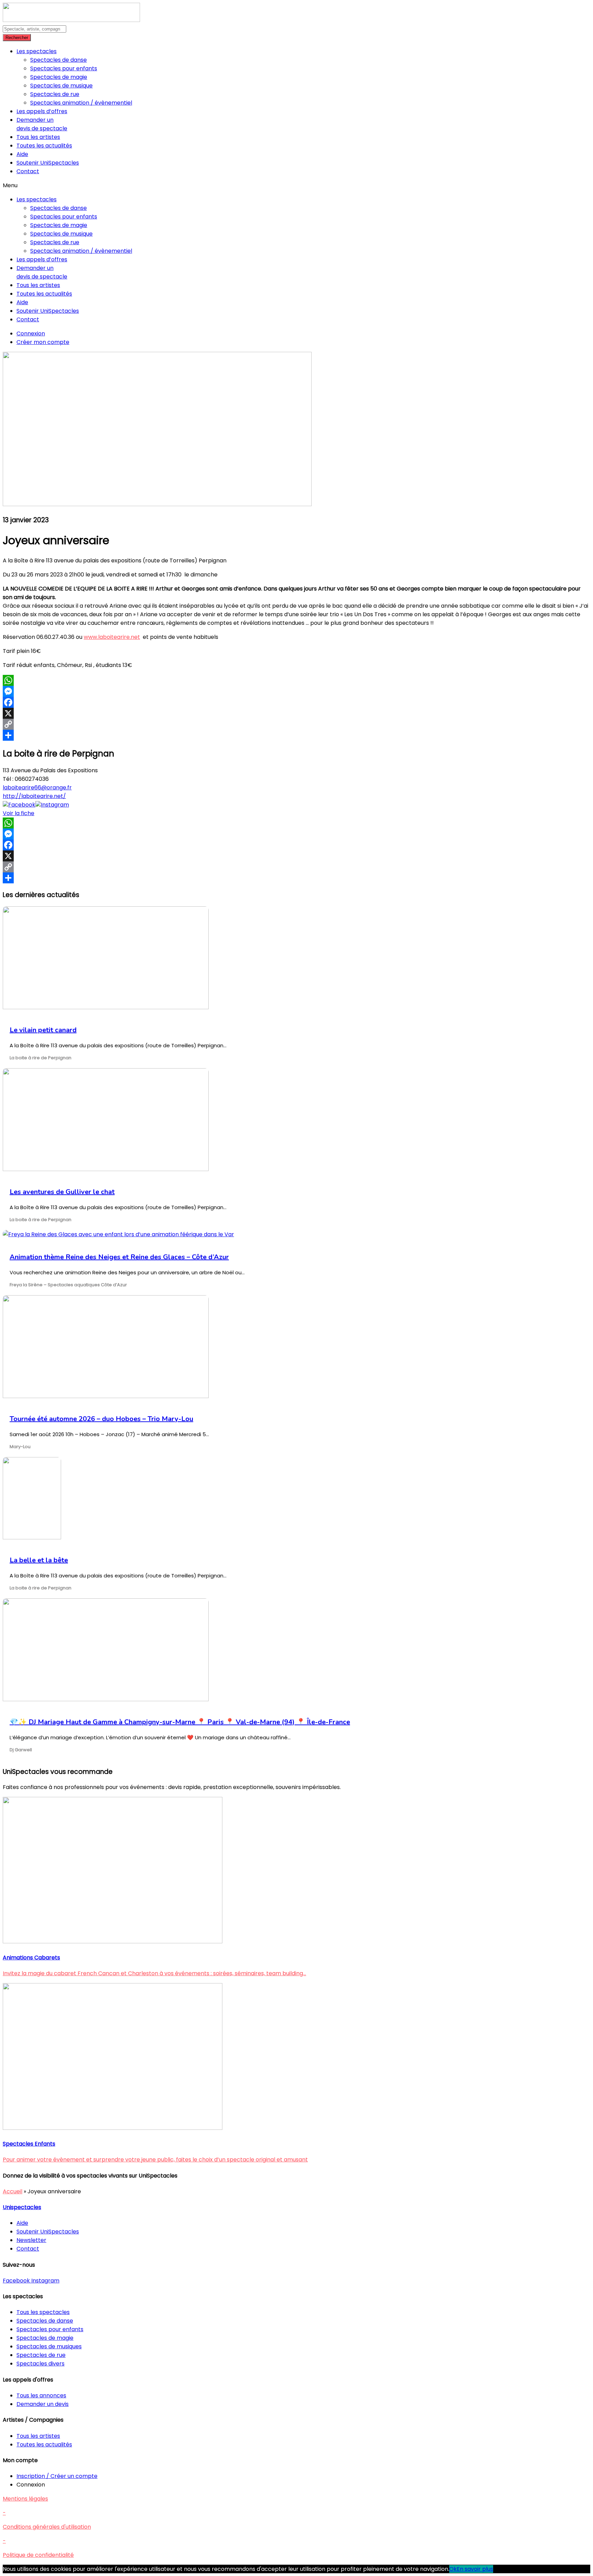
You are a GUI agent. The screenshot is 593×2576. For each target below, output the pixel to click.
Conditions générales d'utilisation (47, 2527)
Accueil (13, 2191)
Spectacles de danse (59, 60)
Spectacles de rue (55, 94)
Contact (28, 171)
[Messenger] (296, 691)
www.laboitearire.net (112, 637)
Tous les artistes (38, 137)
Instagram (55, 805)
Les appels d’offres (42, 111)
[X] (296, 713)
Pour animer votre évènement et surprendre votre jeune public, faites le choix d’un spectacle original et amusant (155, 2160)
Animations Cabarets (31, 1958)
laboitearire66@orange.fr (37, 788)
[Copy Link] (296, 724)
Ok (453, 2569)
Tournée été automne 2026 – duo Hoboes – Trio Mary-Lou (101, 1419)
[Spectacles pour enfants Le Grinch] (113, 2128)
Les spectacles (37, 51)
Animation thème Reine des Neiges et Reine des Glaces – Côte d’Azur (119, 1257)
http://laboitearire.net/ (34, 796)
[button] (296, 185)
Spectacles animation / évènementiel (81, 103)
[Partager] (296, 735)
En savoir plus (475, 2569)
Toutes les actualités (44, 146)
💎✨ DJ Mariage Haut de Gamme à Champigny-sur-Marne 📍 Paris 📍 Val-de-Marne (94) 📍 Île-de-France (180, 1722)
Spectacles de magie (59, 77)
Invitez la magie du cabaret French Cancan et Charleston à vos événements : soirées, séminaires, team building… (154, 1973)
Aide (22, 154)
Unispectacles (22, 2207)
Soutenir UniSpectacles (48, 163)
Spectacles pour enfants (64, 68)
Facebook (22, 805)
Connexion (31, 333)
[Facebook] (296, 702)
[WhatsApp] (296, 680)
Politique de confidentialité (38, 2555)
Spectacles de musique (61, 86)
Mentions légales (25, 2499)
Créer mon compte (43, 342)
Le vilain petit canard (43, 1030)
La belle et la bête (39, 1560)
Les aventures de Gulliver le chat (62, 1192)
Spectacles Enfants (29, 2144)
